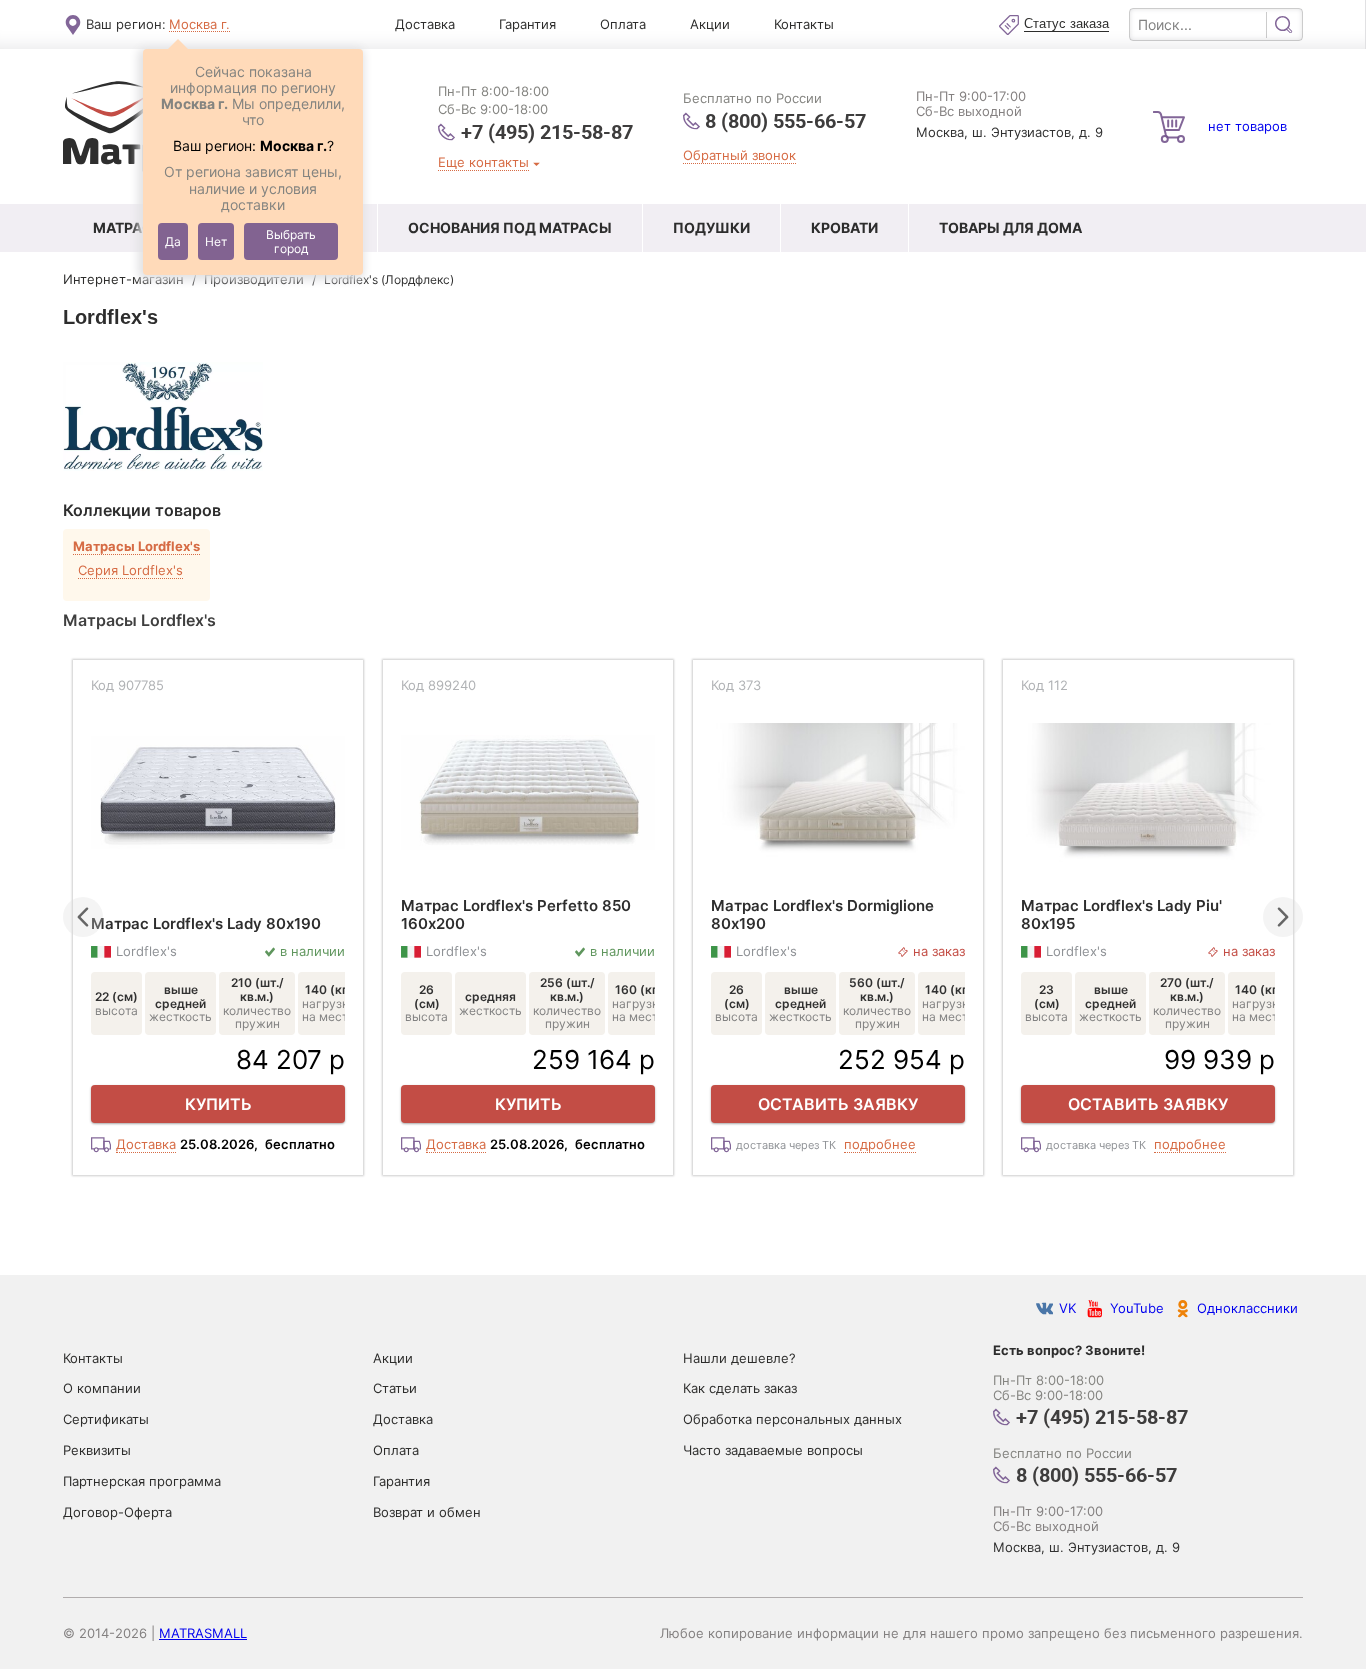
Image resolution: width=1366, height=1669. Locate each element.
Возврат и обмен (427, 1512)
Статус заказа (1066, 24)
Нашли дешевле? (739, 1358)
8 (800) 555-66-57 (785, 120)
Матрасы (129, 227)
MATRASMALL (203, 1633)
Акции (710, 24)
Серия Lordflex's (130, 570)
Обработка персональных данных (792, 1419)
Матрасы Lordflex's (136, 546)
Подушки (711, 227)
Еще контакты (483, 162)
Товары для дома (1010, 227)
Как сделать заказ (740, 1388)
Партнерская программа (142, 1481)
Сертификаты (106, 1419)
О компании (102, 1388)
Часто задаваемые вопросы (773, 1450)
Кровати (844, 227)
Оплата (623, 24)
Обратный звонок (739, 155)
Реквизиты (97, 1450)
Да (173, 241)
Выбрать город (291, 241)
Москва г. (199, 24)
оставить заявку (838, 1104)
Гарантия (527, 24)
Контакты (804, 24)
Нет (216, 241)
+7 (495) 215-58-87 (547, 131)
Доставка (425, 24)
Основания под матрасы (510, 227)
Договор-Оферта (117, 1512)
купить (218, 1104)
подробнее (880, 1144)
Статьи (395, 1388)
